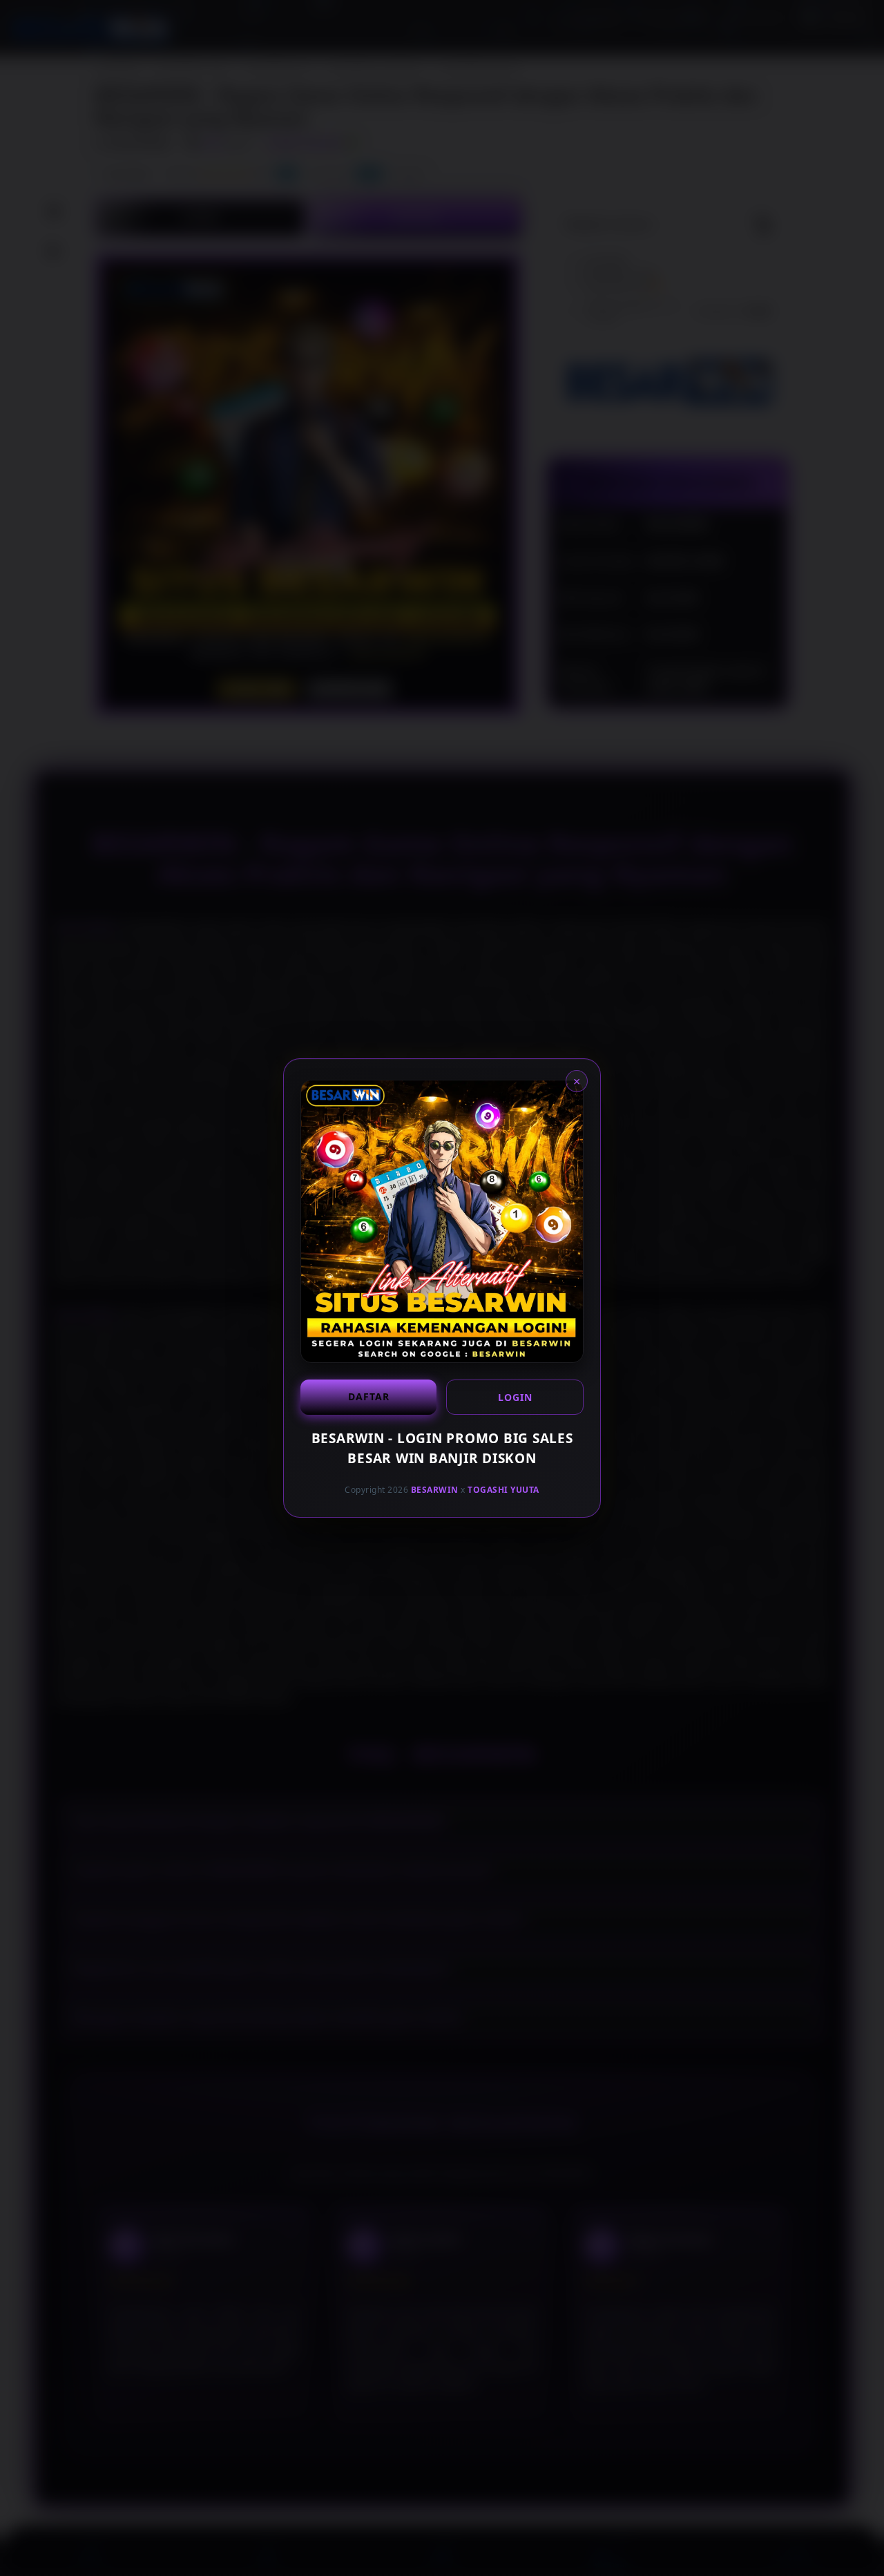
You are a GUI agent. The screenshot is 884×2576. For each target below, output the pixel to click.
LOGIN (515, 1397)
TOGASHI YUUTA (503, 1490)
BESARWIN (435, 1490)
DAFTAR (369, 1396)
